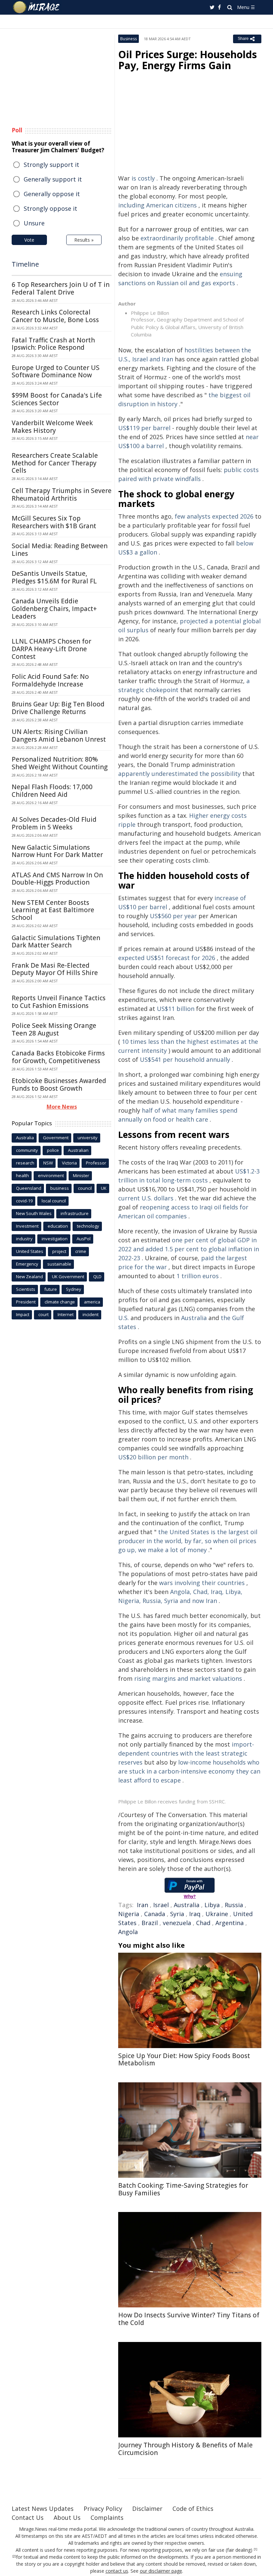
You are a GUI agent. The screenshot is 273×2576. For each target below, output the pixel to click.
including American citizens (157, 205)
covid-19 (24, 1201)
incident (91, 1314)
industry (24, 1239)
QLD (97, 1277)
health (22, 1175)
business (60, 1188)
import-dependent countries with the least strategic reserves (186, 1753)
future (51, 1289)
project (59, 1251)
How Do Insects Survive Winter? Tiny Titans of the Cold (189, 2319)
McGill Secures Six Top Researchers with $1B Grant (54, 522)
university (88, 1138)
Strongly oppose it (50, 208)
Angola (128, 1932)
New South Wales (34, 1213)
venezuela (177, 1923)
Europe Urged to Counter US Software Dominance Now (56, 371)
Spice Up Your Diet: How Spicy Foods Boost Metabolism (184, 2060)
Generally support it (53, 179)
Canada (155, 1914)
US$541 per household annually (185, 1059)
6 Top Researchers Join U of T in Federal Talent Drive (61, 288)
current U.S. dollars (146, 1198)
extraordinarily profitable (177, 238)
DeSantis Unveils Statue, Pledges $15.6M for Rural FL (54, 577)
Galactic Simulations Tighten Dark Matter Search (56, 942)
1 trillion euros (198, 1276)
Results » (84, 240)
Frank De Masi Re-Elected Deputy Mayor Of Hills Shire (55, 969)
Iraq (195, 1914)
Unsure (34, 223)
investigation (55, 1239)
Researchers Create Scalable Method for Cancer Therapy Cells (55, 463)
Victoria (69, 1163)
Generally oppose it (52, 194)
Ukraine (217, 1914)
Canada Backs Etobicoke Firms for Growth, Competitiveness (58, 1057)
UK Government (68, 1277)
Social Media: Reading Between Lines (60, 550)
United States (30, 1251)
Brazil (150, 1923)
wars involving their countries (202, 1583)
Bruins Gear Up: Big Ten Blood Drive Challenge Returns (58, 708)
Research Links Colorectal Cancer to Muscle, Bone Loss (55, 316)
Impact (23, 1314)
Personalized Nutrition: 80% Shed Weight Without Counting (60, 763)
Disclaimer (147, 2509)
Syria (177, 1914)
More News (62, 1107)
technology (88, 1226)
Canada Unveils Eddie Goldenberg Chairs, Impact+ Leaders (54, 609)
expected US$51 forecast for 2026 (167, 958)
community (27, 1150)
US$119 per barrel (144, 428)
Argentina (230, 1923)
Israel (161, 1905)
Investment (27, 1226)
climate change (60, 1302)
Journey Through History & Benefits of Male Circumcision (185, 2449)
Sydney (74, 1289)
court (43, 1314)
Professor (96, 1163)
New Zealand (29, 1277)
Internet (66, 1314)
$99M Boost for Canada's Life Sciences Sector (57, 399)
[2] (14, 2556)
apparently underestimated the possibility (179, 774)
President (26, 1302)
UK (104, 1188)
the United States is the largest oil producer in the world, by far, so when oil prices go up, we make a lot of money (188, 1541)
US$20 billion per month (153, 1457)
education (58, 1226)
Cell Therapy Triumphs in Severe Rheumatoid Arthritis (62, 494)
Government (56, 1138)
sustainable (59, 1264)
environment (51, 1175)
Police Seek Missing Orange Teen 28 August (54, 1029)
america (92, 1302)
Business (129, 39)
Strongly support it (51, 165)
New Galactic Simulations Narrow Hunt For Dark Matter (57, 851)
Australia (194, 1318)
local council (54, 1201)
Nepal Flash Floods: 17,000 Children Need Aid (52, 791)
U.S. (124, 1318)
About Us (67, 2517)
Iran (142, 1905)
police (53, 1150)
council (85, 1188)
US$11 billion (176, 1009)
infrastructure (75, 1213)
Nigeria (129, 1914)
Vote (29, 240)
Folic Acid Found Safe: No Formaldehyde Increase (50, 680)
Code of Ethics (193, 2509)
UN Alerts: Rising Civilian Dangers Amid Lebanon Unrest (59, 736)
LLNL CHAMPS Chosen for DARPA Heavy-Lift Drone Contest (51, 649)
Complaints (107, 2517)
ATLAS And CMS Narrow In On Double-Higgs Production (57, 879)
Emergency (27, 1264)
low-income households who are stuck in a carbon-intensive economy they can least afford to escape (189, 1771)
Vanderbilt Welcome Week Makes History (52, 427)
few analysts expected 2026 (214, 516)
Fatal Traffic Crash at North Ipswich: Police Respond (53, 344)
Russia (234, 1905)
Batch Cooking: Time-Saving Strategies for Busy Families (183, 2189)
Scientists (26, 1289)
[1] (256, 2549)
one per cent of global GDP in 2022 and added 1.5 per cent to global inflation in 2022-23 (189, 1249)
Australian (78, 1150)
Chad (203, 1923)
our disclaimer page (161, 2571)
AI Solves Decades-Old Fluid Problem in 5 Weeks (54, 823)
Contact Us (28, 2517)
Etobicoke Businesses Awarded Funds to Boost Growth (59, 1085)
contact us (117, 2571)
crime (81, 1251)
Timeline (25, 264)
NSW (48, 1163)
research (25, 1163)
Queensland (29, 1188)
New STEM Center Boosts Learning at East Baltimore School (53, 910)
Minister (81, 1175)
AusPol (84, 1239)
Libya (212, 1905)
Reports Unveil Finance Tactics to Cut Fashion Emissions (59, 1002)
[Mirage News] (37, 7)
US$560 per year (173, 916)
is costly (143, 178)
